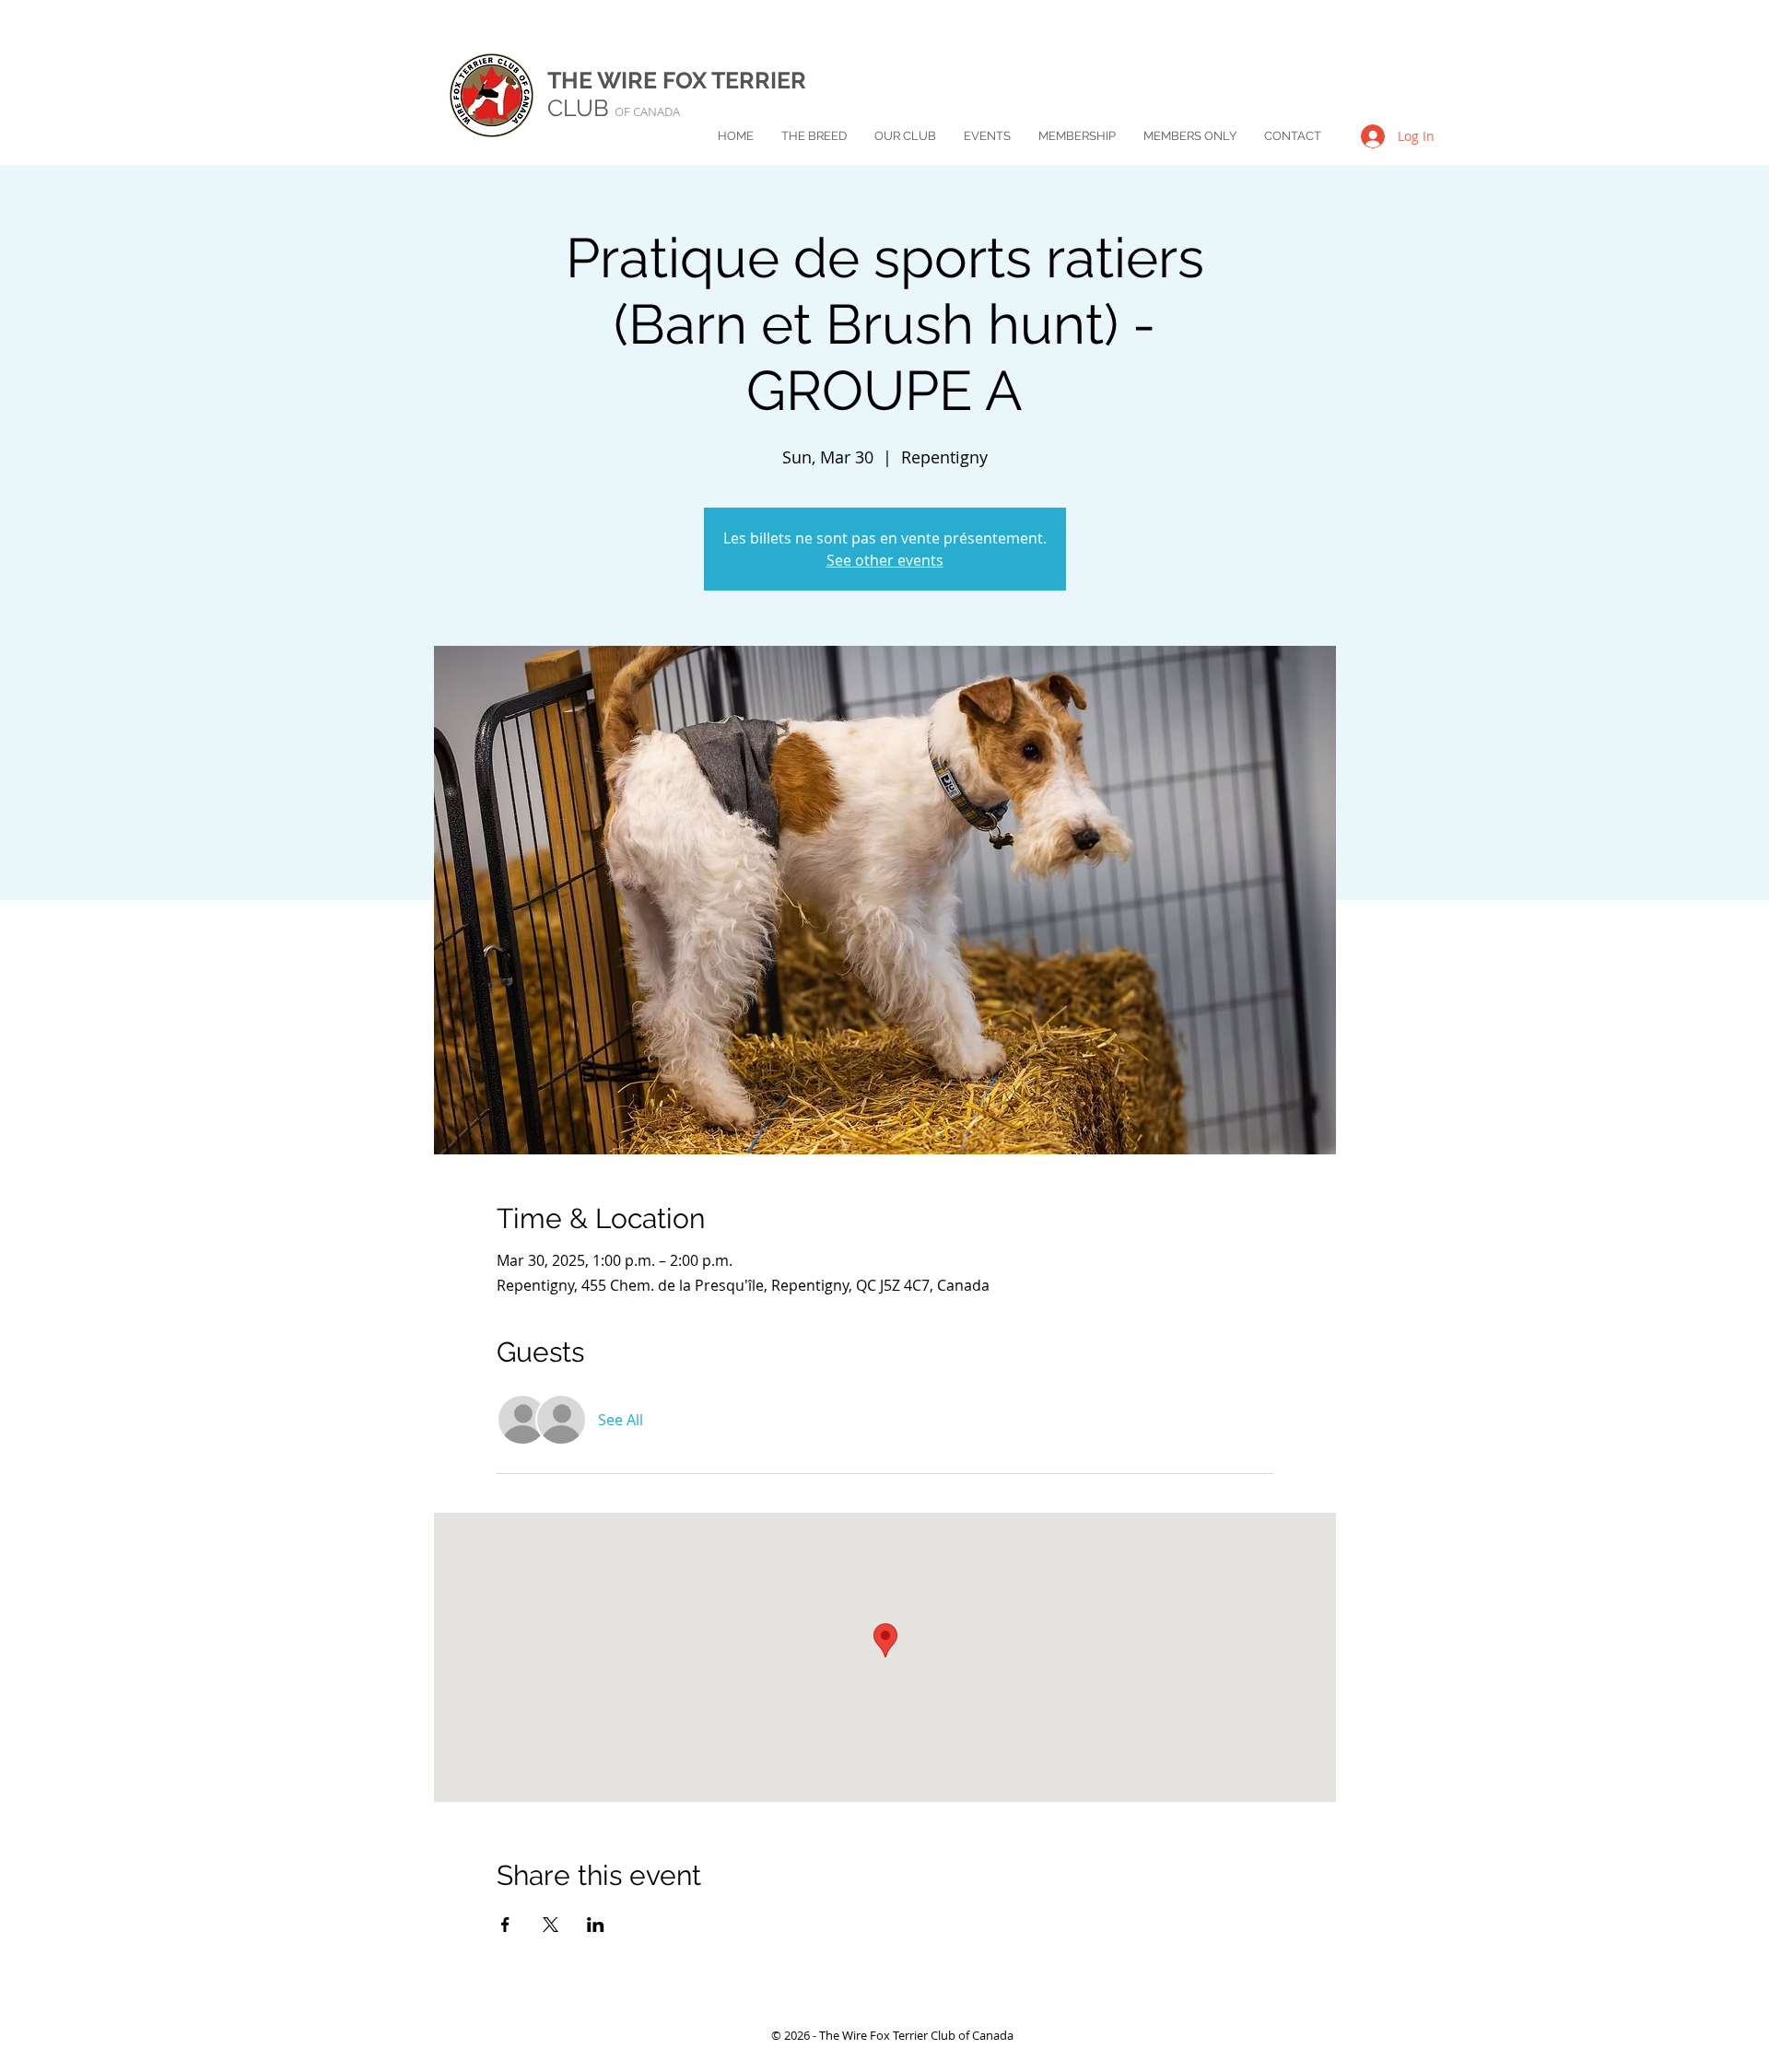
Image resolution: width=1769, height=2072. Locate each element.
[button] (814, 136)
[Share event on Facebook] (505, 1925)
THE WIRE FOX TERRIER (677, 80)
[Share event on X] (551, 1925)
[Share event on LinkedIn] (596, 1925)
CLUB (614, 108)
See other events (885, 560)
